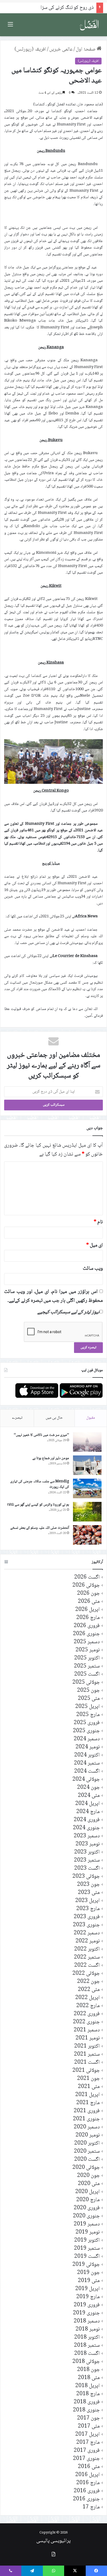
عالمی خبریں (61, 50)
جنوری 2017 (86, 2459)
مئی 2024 (89, 1796)
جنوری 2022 (86, 2022)
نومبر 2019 (88, 2232)
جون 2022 (88, 1982)
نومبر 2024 (88, 1747)
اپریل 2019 (88, 2289)
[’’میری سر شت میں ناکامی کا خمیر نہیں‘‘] (87, 1442)
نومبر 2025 (88, 1650)
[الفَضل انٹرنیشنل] (89, 25)
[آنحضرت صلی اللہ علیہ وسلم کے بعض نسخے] (87, 1535)
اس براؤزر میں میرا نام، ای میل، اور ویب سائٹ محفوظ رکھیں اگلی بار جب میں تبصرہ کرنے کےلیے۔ (53, 1296)
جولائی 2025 (86, 1683)
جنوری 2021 (86, 2119)
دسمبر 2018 (87, 2321)
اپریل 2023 (88, 1901)
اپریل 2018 (88, 2386)
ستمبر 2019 (87, 2249)
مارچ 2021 (88, 2103)
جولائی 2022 (86, 1974)
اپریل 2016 (88, 2475)
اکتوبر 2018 (87, 2337)
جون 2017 (88, 2418)
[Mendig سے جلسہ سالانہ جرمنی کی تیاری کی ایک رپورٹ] (87, 1488)
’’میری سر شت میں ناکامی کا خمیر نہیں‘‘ (41, 1435)
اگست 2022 (87, 1966)
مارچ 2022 (88, 2006)
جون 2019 (88, 2273)
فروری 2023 (87, 1917)
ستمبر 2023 (87, 1860)
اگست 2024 (87, 1771)
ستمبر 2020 (87, 2151)
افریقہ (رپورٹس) (30, 50)
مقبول (91, 1418)
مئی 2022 (89, 1990)
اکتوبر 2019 (87, 2240)
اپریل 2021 (88, 2095)
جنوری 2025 (86, 1731)
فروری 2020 (87, 2208)
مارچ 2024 (88, 1812)
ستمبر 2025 (87, 1666)
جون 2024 (88, 1788)
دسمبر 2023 (87, 1836)
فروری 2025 (87, 1723)
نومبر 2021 (88, 2038)
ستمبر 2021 (87, 2054)
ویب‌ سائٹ (93, 1269)
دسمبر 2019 (87, 2224)
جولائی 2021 (86, 2071)
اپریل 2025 (88, 1707)
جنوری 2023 (86, 1925)
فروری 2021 (87, 2111)
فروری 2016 (87, 2491)
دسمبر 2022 (87, 1933)
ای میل (95, 1245)
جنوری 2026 (86, 1634)
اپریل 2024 (88, 1804)
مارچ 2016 (88, 2483)
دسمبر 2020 (87, 2127)
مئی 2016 (89, 2467)
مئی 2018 (89, 2378)
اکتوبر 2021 (87, 2046)
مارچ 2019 (88, 2297)
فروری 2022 (87, 2014)
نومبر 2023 (88, 1844)
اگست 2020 (87, 2160)
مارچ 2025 (88, 1715)
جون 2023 (88, 1885)
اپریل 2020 (88, 2192)
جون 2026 (88, 1594)
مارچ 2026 (88, 1618)
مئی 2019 (89, 2281)
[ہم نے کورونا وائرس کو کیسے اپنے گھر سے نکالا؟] (87, 1512)
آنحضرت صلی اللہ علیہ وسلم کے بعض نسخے (40, 1528)
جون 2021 (88, 2079)
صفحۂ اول (86, 50)
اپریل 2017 (88, 2434)
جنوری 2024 (86, 1828)
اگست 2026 (87, 1577)
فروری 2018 (87, 2402)
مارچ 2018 (88, 2394)
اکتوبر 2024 (87, 1755)
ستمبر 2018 (87, 2346)
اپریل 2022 (88, 1998)
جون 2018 (88, 2370)
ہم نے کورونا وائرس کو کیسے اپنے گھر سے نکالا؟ (38, 1505)
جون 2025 (88, 1691)
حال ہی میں (54, 1418)
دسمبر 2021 (87, 2030)
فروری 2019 (87, 2305)
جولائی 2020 (86, 2168)
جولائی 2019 (86, 2265)
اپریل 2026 (88, 1610)
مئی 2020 (89, 2184)
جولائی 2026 (86, 1585)
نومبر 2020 (88, 2135)
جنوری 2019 (86, 2313)
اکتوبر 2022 (87, 1949)
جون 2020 (88, 2176)
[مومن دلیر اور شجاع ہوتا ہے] (87, 1465)
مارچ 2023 (88, 1909)
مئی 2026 (89, 1602)
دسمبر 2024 (87, 1739)
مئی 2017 (89, 2426)
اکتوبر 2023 (87, 1852)
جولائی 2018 (86, 2362)
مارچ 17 (91, 2507)
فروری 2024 (87, 1820)
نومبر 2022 (88, 1941)
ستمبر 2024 (87, 1763)
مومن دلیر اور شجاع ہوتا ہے (51, 1458)
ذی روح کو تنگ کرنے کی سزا (67, 8)
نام (98, 1222)
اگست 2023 (87, 1868)
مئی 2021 (89, 2087)
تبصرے (17, 1418)
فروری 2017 (87, 2451)
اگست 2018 (87, 2354)
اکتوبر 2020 (87, 2143)
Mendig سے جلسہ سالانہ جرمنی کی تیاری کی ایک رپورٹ (40, 1484)
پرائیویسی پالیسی (53, 2541)
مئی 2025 (89, 1699)
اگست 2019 (87, 2257)
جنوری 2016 (86, 2499)
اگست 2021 (87, 2063)
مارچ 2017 (88, 2443)
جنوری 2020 (86, 2216)
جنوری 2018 (86, 2410)
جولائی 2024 (86, 1780)
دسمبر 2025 (87, 1642)
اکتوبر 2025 (87, 1658)
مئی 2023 (89, 1893)
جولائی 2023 (86, 1877)
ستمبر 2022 (87, 1957)
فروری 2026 (87, 1626)
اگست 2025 (87, 1674)
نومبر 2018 (88, 2329)
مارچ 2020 (88, 2200)
